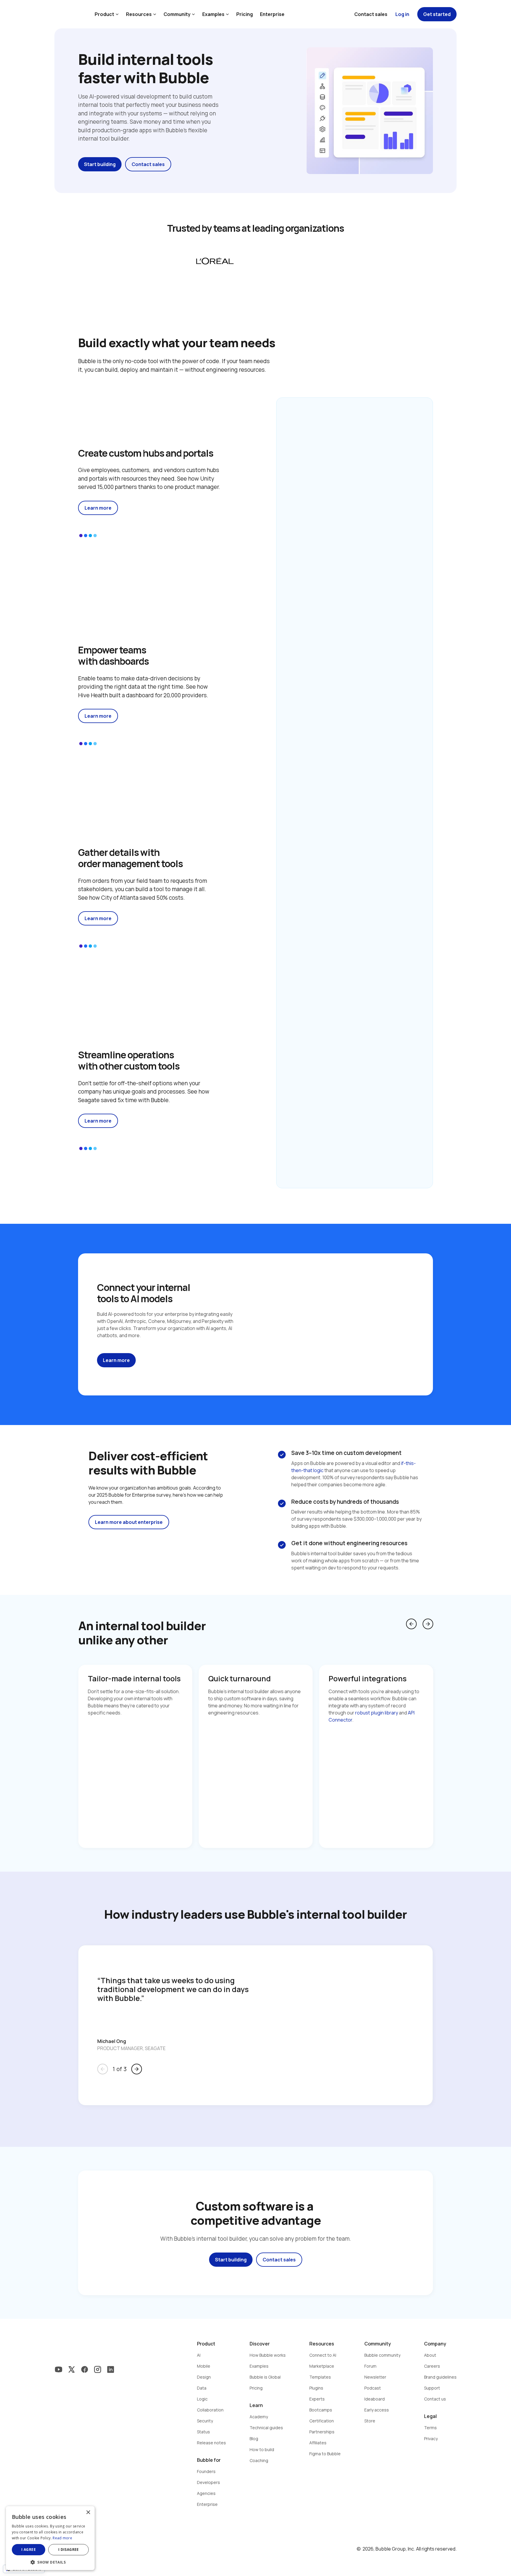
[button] (50, 2562)
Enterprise (272, 14)
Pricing (245, 14)
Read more (62, 2538)
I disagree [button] (69, 2550)
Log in (402, 14)
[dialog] (50, 2538)
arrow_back (411, 1624)
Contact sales (371, 14)
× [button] (88, 2513)
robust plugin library (377, 1713)
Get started (437, 14)
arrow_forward (428, 1624)
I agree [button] (29, 2550)
